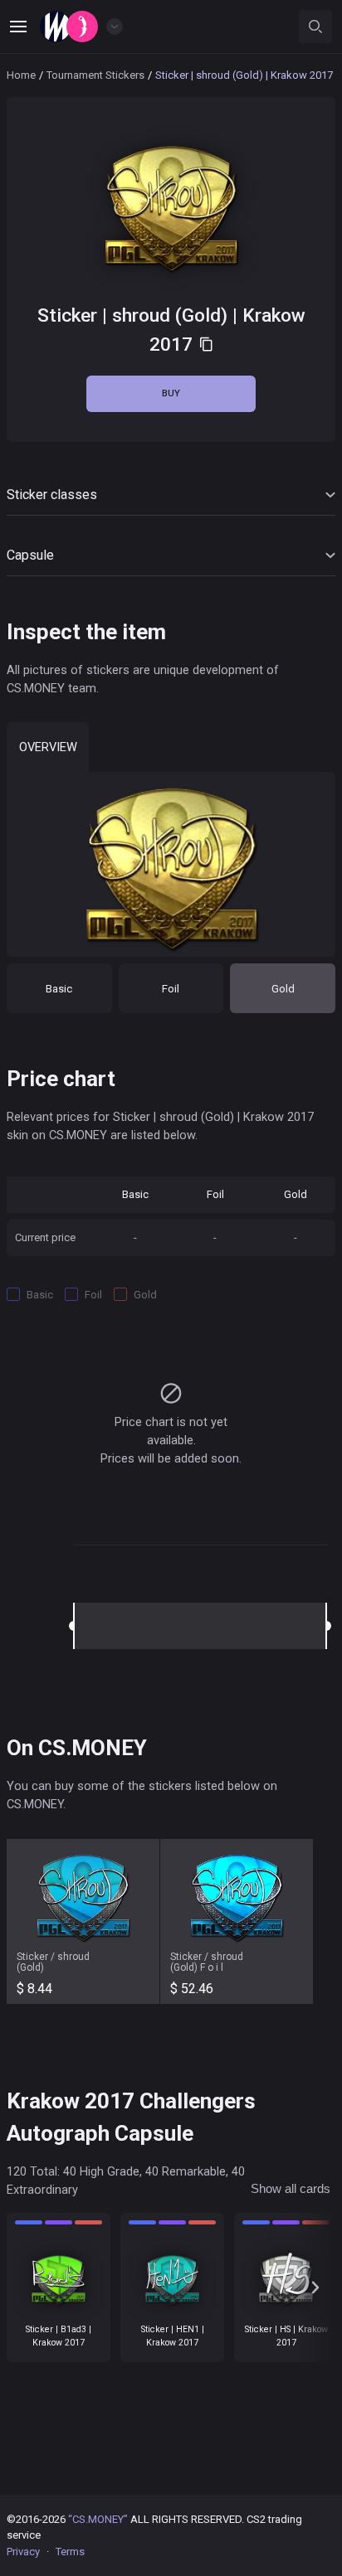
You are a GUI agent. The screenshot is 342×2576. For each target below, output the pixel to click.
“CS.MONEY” (98, 2519)
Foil (171, 989)
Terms (70, 2552)
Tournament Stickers (95, 75)
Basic (59, 989)
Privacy (23, 2552)
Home (21, 75)
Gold (283, 989)
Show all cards (291, 2189)
